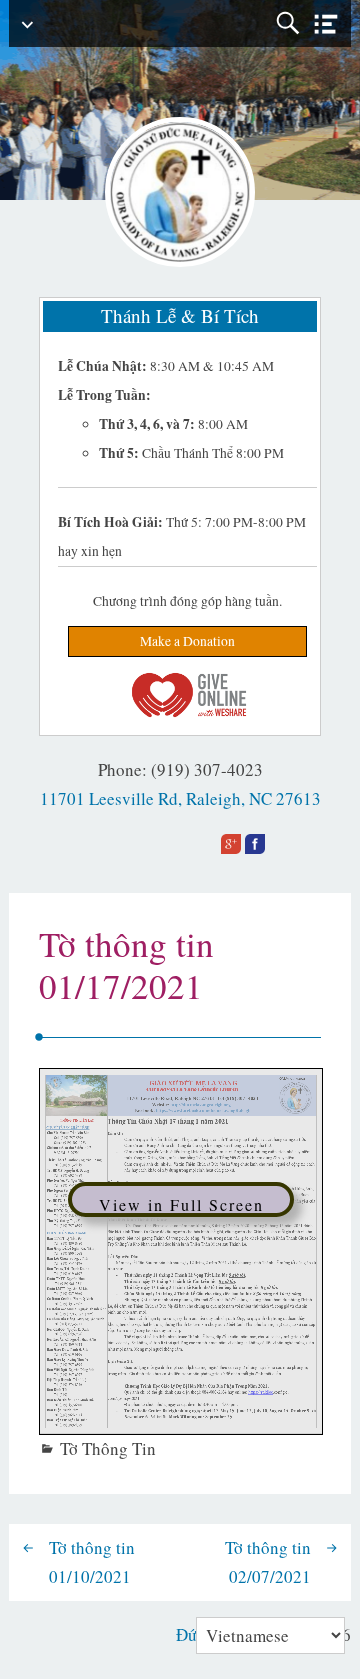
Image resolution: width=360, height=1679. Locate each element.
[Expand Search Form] (287, 23)
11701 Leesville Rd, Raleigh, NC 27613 (180, 798)
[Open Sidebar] (326, 24)
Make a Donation (187, 641)
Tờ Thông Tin (108, 1448)
